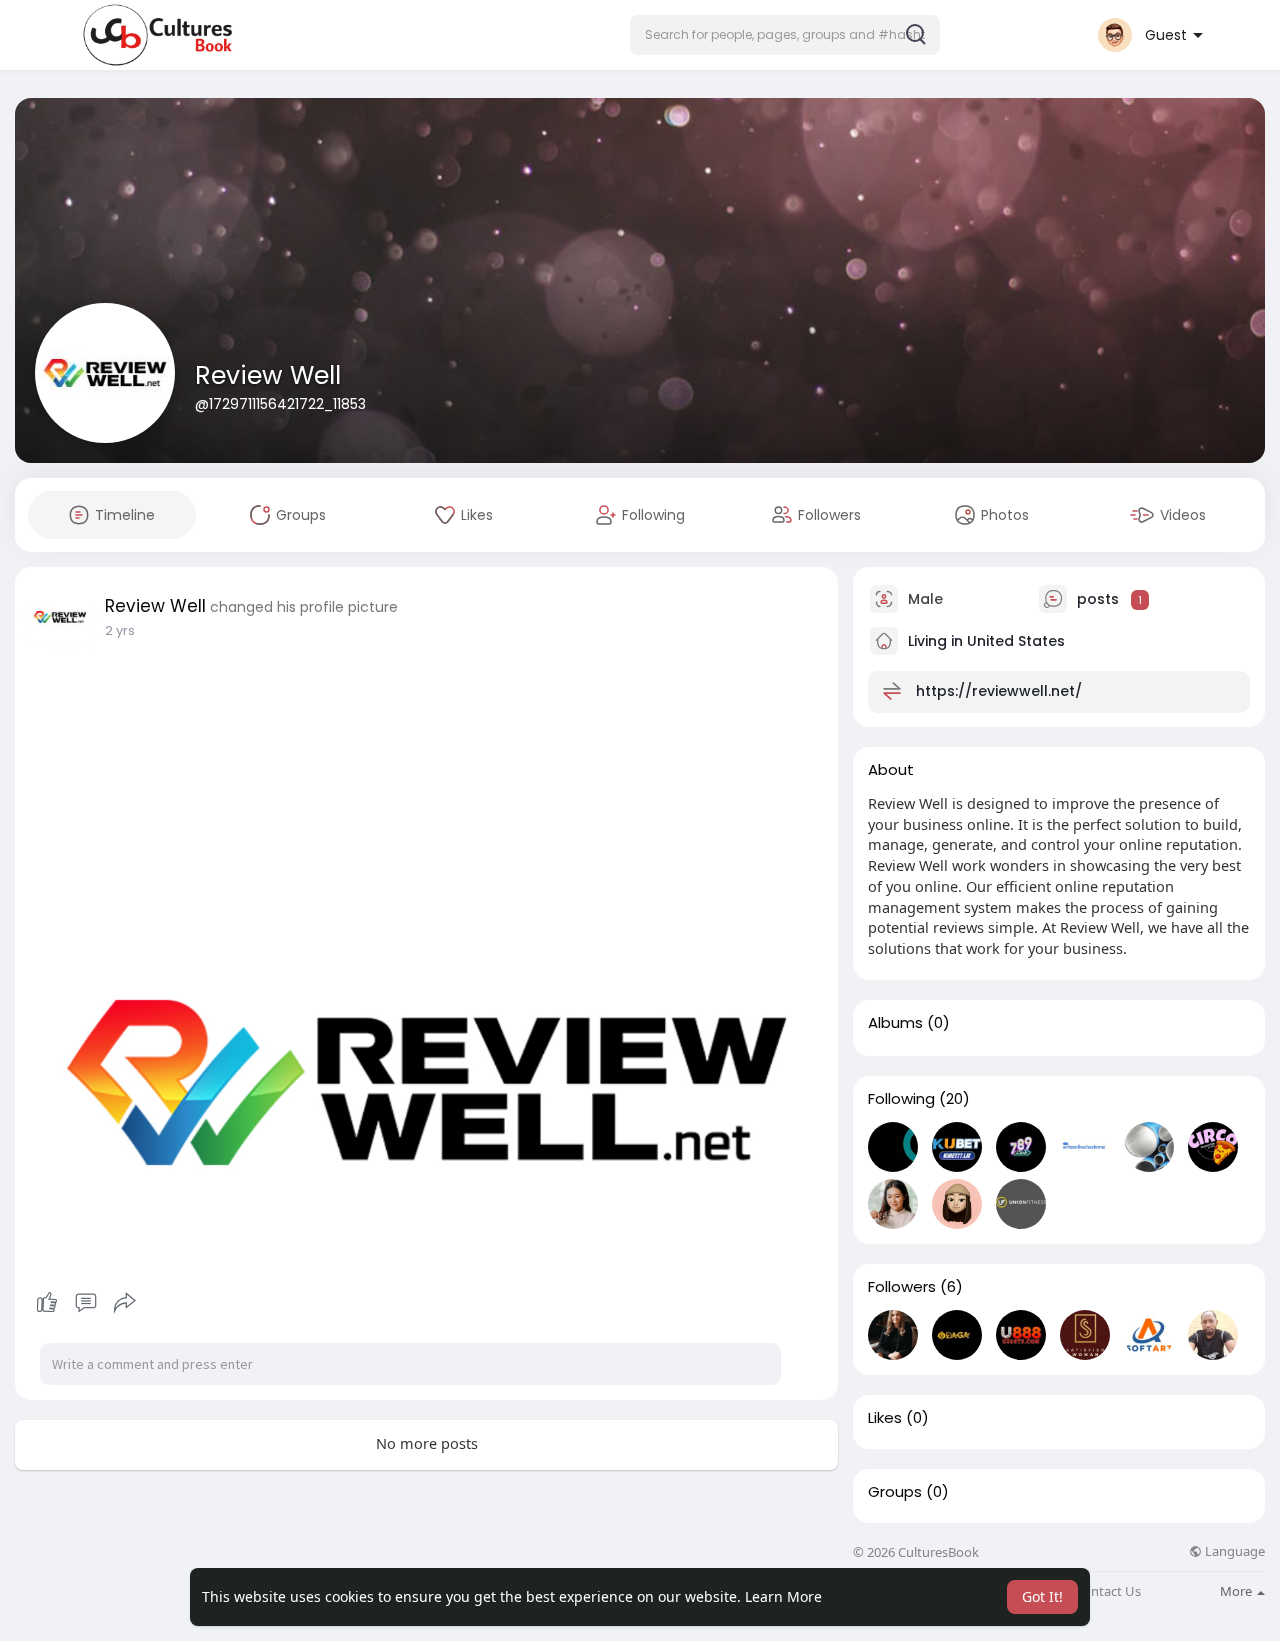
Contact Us (1108, 1591)
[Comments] (86, 1303)
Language (1233, 1551)
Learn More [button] (783, 1596)
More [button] (1237, 1591)
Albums (895, 1023)
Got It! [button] (1042, 1596)
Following (901, 1099)
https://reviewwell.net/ (999, 691)
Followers (902, 1287)
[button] (785, 35)
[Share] (125, 1303)
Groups (895, 1492)
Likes (885, 1418)
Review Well (268, 375)
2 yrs (120, 630)
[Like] (85, 1303)
